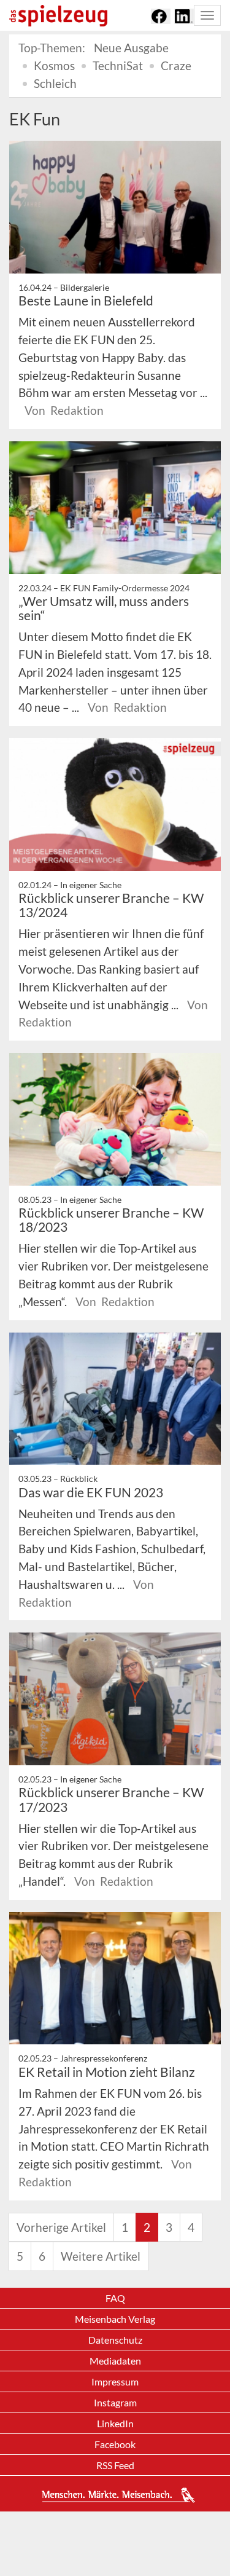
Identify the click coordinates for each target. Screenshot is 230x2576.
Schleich (55, 83)
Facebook (115, 2444)
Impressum (115, 2381)
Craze (176, 65)
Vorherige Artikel (61, 2227)
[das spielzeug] (58, 16)
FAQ (115, 2298)
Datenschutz (115, 2340)
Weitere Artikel (101, 2256)
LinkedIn (115, 2423)
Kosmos (54, 65)
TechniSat (118, 65)
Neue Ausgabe (131, 48)
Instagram (115, 2402)
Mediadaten (115, 2361)
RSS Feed (115, 2465)
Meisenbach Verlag (115, 2319)
